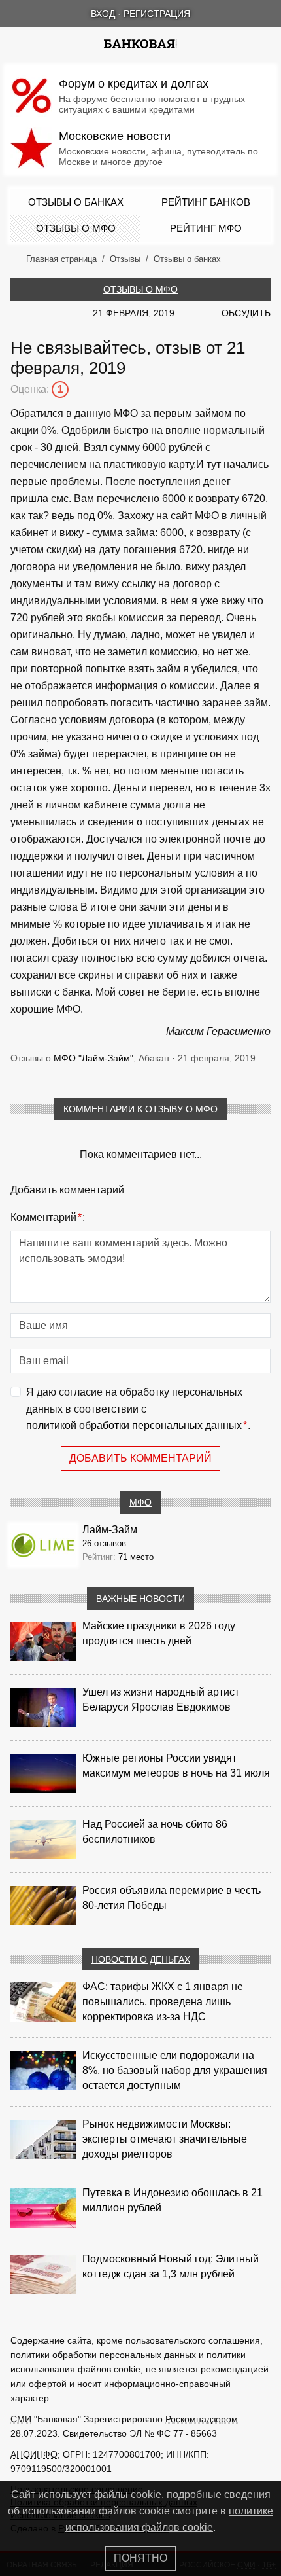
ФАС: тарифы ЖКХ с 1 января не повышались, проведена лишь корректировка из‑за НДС (163, 2002)
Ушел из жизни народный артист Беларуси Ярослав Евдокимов (161, 1699)
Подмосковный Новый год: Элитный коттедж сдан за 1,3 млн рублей (171, 2266)
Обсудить (246, 313)
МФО (140, 1502)
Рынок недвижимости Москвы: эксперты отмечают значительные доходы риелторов (165, 2139)
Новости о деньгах (141, 1959)
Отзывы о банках (76, 202)
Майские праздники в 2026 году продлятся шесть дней (159, 1633)
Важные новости (140, 1599)
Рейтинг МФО (206, 228)
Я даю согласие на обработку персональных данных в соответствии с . (138, 1409)
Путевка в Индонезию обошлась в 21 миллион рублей (173, 2200)
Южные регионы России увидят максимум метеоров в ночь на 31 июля (176, 1766)
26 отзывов (104, 1543)
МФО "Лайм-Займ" (93, 1058)
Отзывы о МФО (76, 228)
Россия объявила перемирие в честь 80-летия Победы (172, 1898)
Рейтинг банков (206, 202)
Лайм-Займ (110, 1530)
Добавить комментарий (140, 1458)
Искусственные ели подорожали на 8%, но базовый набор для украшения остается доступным (175, 2070)
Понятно (140, 2558)
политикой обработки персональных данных (134, 1425)
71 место (136, 1557)
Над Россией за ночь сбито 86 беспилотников (155, 1832)
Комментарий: (48, 1217)
